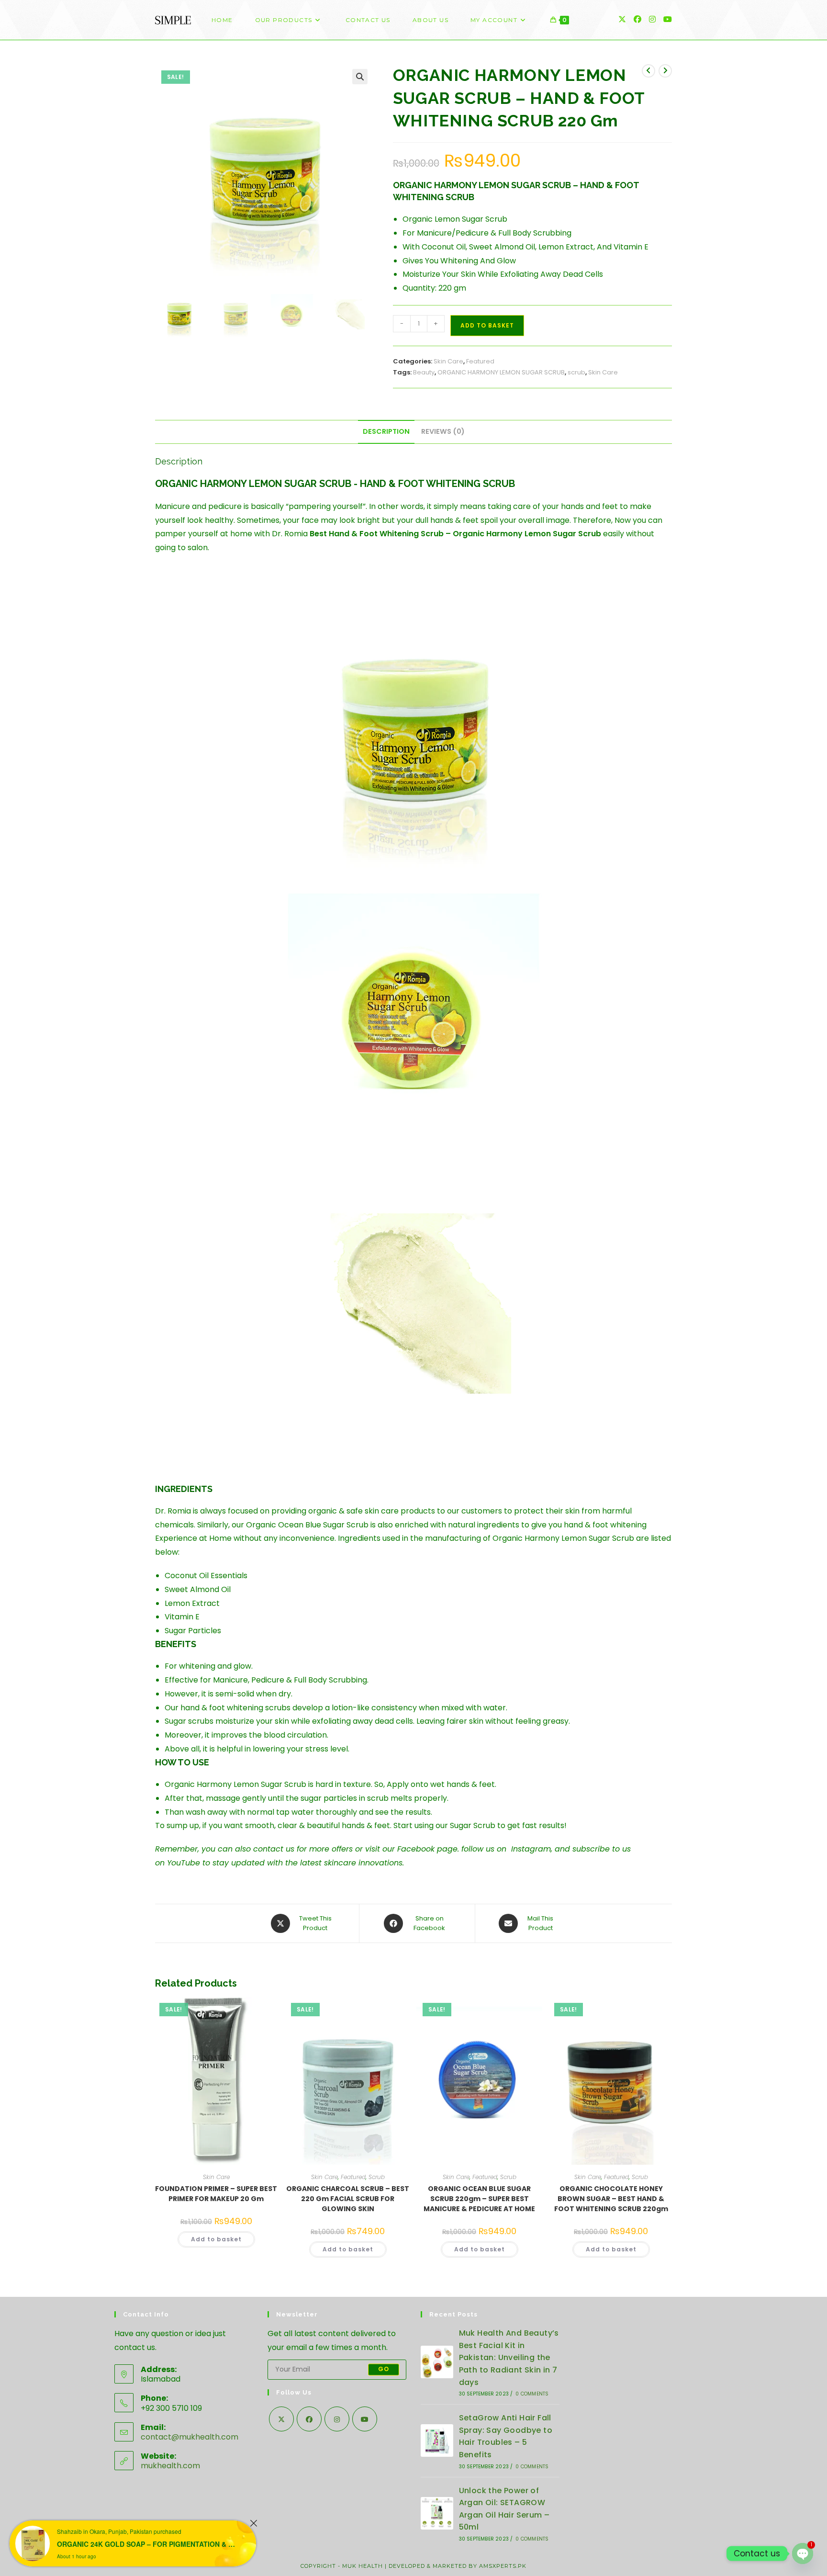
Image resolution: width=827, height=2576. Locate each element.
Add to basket (487, 325)
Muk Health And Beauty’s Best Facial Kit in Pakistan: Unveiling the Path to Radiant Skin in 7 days (509, 2357)
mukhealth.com (170, 2466)
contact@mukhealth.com (190, 2437)
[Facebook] (309, 2419)
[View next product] (665, 71)
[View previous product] (648, 71)
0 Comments (532, 2394)
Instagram (531, 1849)
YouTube (184, 1863)
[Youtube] (365, 2419)
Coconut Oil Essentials (206, 1576)
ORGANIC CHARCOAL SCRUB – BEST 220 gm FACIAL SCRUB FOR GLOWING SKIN (348, 2199)
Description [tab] (386, 431)
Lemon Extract (192, 1603)
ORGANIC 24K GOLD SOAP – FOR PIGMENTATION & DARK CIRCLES (148, 2544)
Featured (480, 361)
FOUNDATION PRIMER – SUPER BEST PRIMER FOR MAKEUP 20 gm (216, 2194)
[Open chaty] (803, 2553)
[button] (360, 77)
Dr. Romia (290, 534)
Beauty (424, 372)
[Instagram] (337, 2419)
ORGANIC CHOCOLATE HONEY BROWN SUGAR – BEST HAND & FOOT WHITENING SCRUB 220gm (611, 2199)
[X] (281, 2419)
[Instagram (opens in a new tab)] (652, 19)
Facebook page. (428, 1849)
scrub (576, 372)
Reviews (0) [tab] (443, 431)
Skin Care (448, 361)
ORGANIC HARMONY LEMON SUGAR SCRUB (501, 372)
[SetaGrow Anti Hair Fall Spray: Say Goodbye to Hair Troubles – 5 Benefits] (437, 2440)
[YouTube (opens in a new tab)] (668, 19)
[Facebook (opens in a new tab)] (637, 19)
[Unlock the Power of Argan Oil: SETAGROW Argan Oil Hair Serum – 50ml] (437, 2513)
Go (384, 2369)
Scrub (377, 2177)
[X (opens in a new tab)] (622, 19)
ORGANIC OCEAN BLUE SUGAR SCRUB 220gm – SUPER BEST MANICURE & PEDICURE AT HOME (479, 2199)
